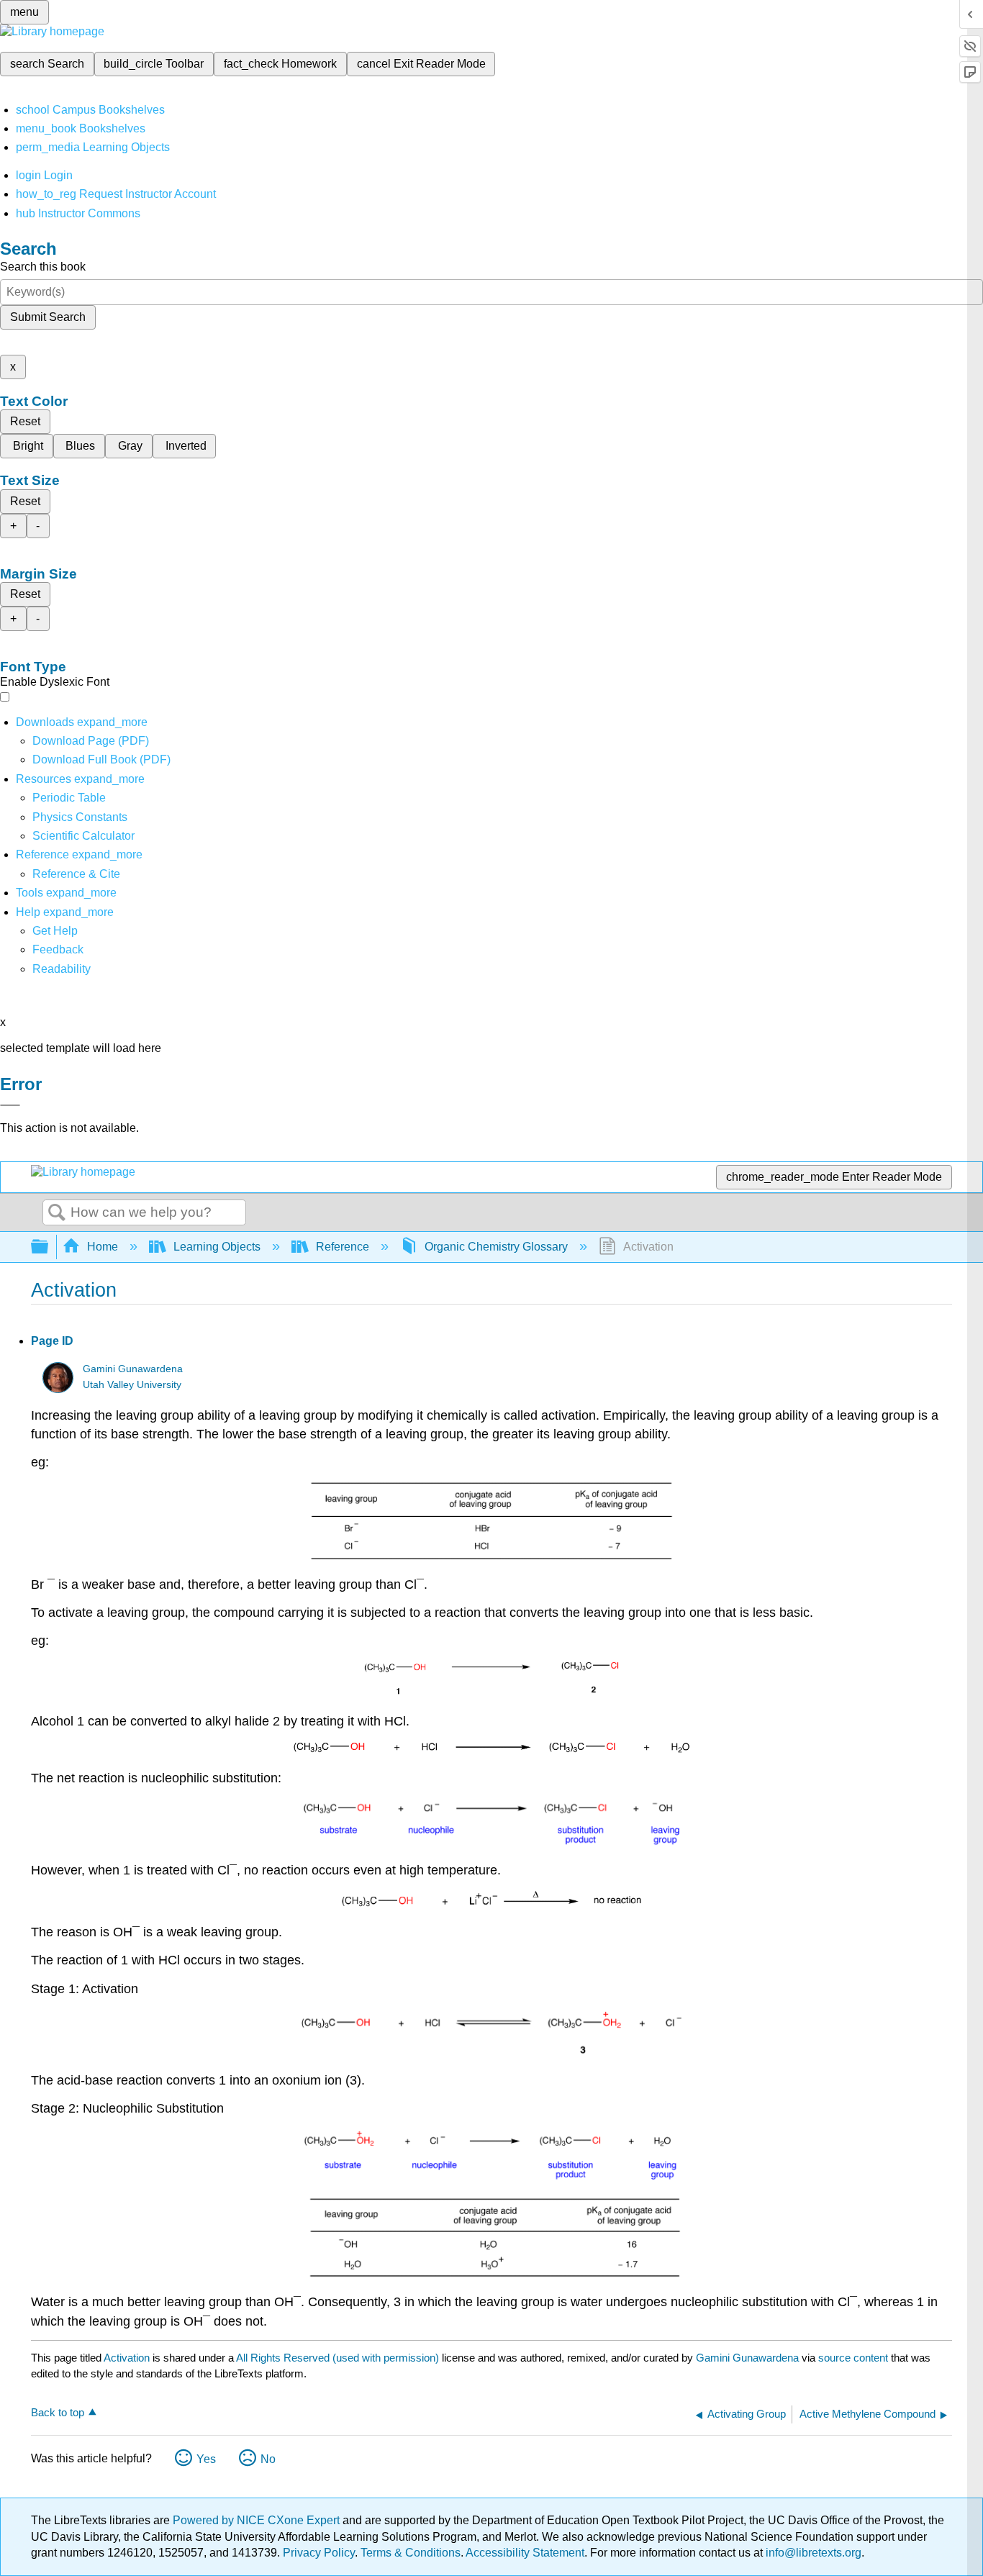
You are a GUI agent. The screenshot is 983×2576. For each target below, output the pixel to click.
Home (103, 1247)
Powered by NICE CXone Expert (258, 2520)
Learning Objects (217, 1247)
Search (57, 1213)
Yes (206, 2459)
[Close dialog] (10, 1105)
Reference (343, 1247)
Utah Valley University (132, 1385)
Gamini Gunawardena (133, 1369)
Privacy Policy (319, 2553)
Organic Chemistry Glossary (496, 1247)
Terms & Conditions (411, 2553)
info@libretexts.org (812, 2553)
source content (853, 2358)
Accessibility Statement (525, 2553)
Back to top (58, 2412)
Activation (127, 2358)
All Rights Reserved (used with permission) (339, 2358)
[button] (58, 949)
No (268, 2459)
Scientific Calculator (83, 836)
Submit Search (48, 317)
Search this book (43, 267)
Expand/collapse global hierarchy (49, 1247)
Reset (25, 421)
